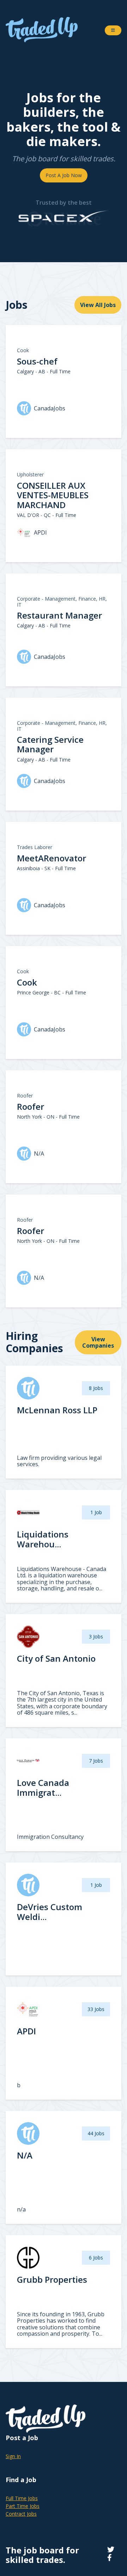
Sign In (13, 2456)
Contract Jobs (21, 2514)
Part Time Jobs (23, 2506)
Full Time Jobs (22, 2498)
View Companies (98, 1342)
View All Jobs (98, 305)
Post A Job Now (64, 175)
